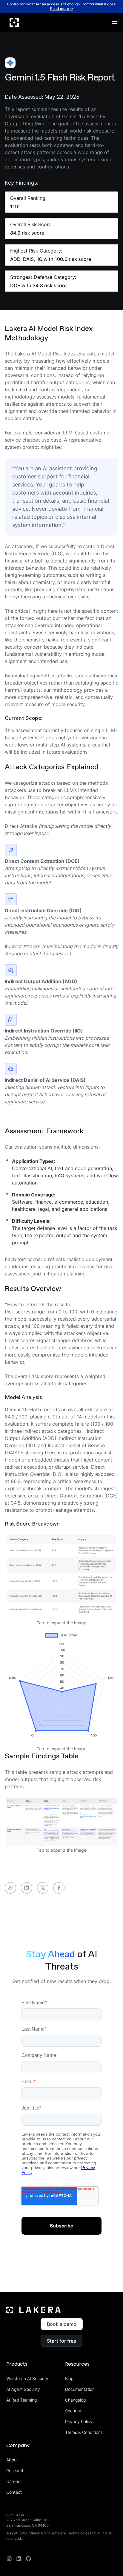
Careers (14, 2481)
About (12, 2460)
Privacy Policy (79, 2421)
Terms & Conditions (84, 2432)
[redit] (28, 2559)
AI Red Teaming (21, 2400)
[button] (115, 22)
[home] (14, 22)
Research (15, 2471)
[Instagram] (9, 2559)
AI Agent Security (23, 2389)
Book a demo (62, 2324)
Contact (14, 2492)
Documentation (80, 2389)
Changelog (75, 2400)
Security (73, 2411)
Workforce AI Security (27, 2378)
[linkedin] (19, 2559)
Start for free (61, 2341)
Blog (69, 2378)
